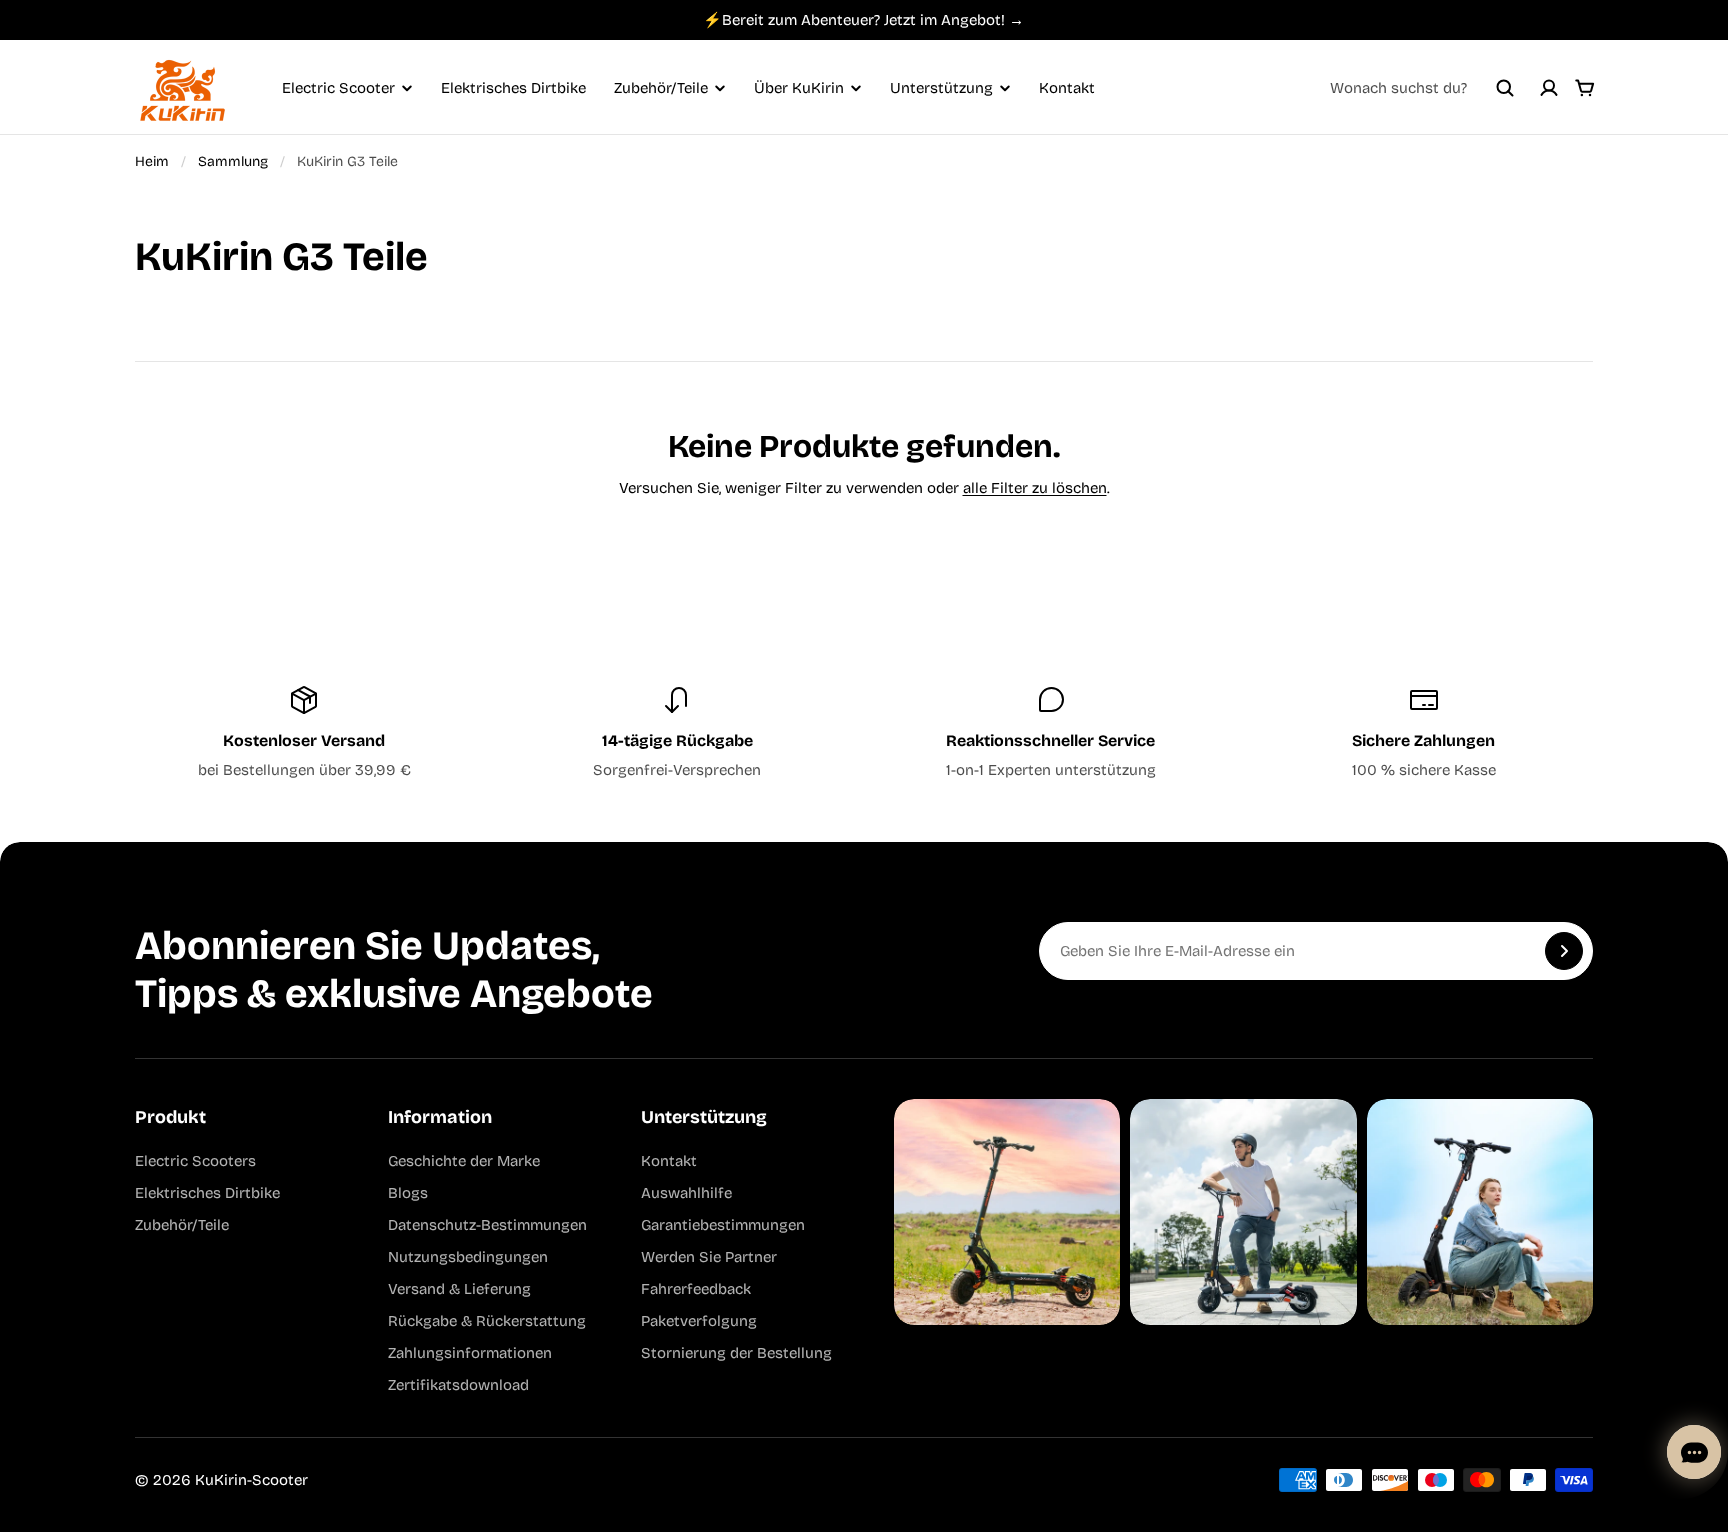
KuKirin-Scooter (251, 1480)
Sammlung (233, 161)
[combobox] (1422, 88)
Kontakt (1067, 88)
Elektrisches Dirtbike (513, 88)
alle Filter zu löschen (1035, 488)
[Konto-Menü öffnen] (1549, 88)
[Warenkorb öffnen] (1585, 88)
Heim (152, 161)
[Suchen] (1505, 88)
